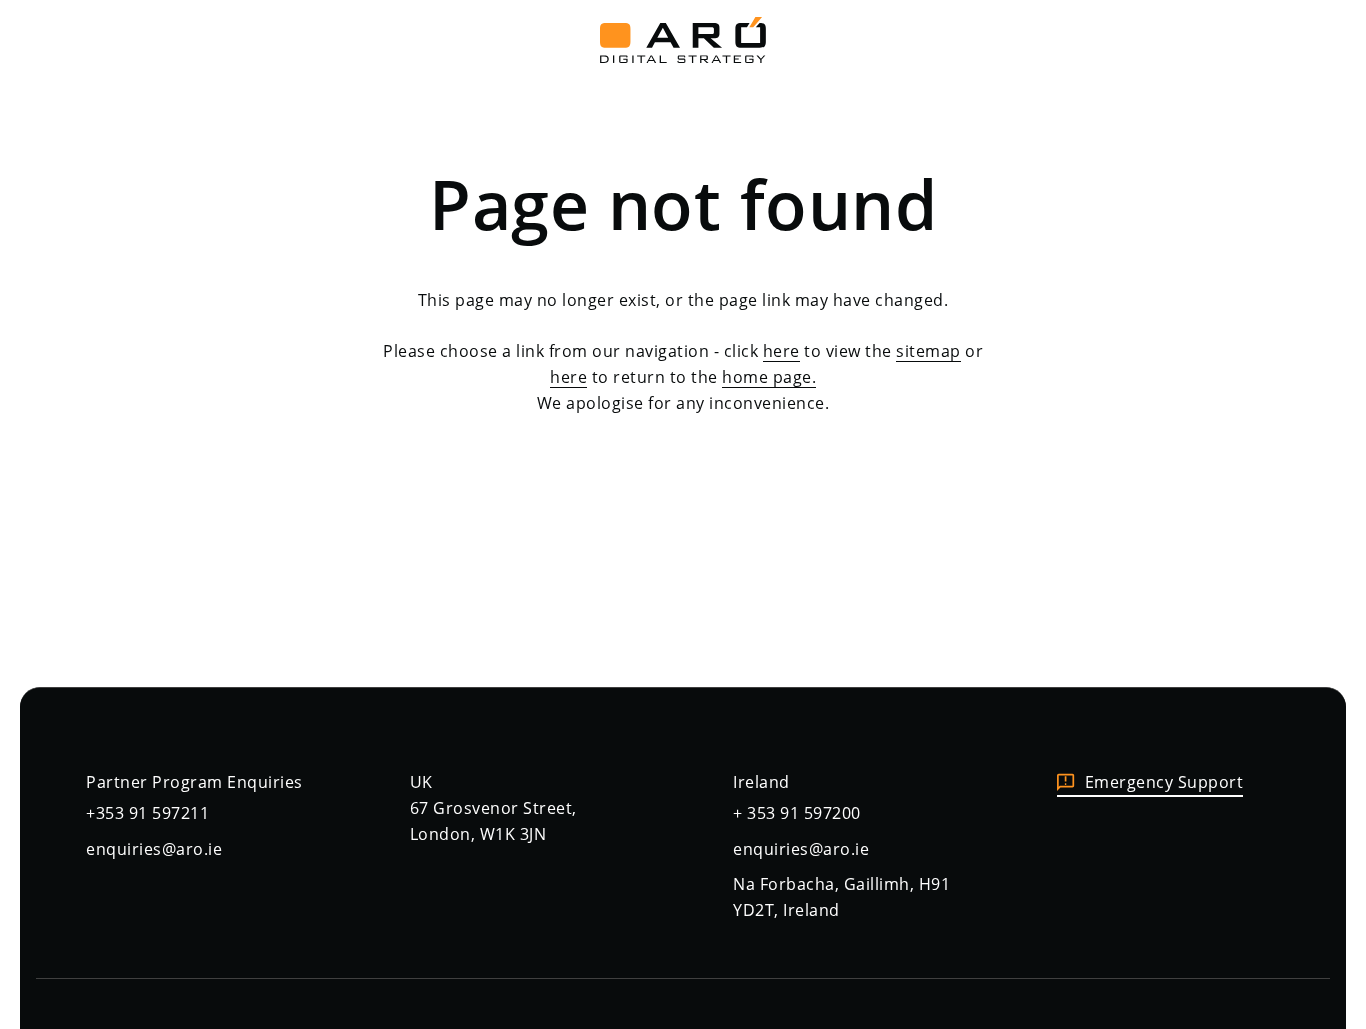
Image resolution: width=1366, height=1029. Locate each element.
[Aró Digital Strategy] (683, 35)
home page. (769, 377)
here (781, 351)
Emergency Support (1164, 782)
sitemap (928, 351)
